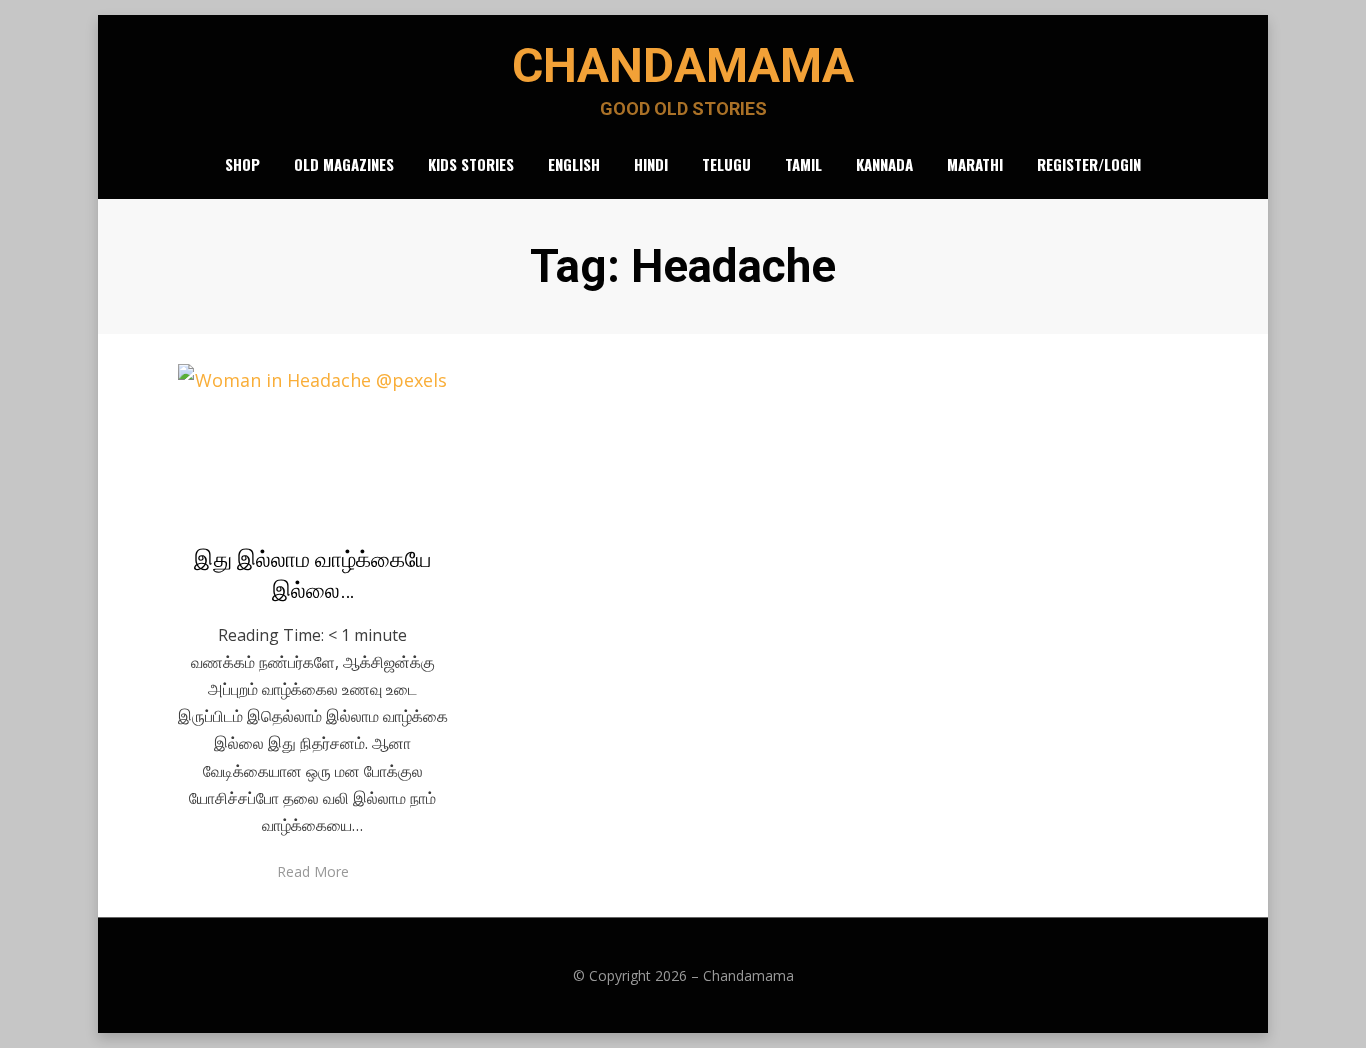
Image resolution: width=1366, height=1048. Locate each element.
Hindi (651, 164)
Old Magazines (344, 164)
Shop (242, 164)
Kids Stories (471, 164)
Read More (313, 871)
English (574, 164)
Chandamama (683, 65)
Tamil (803, 164)
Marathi (975, 164)
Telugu (726, 164)
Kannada (884, 164)
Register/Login (1089, 164)
